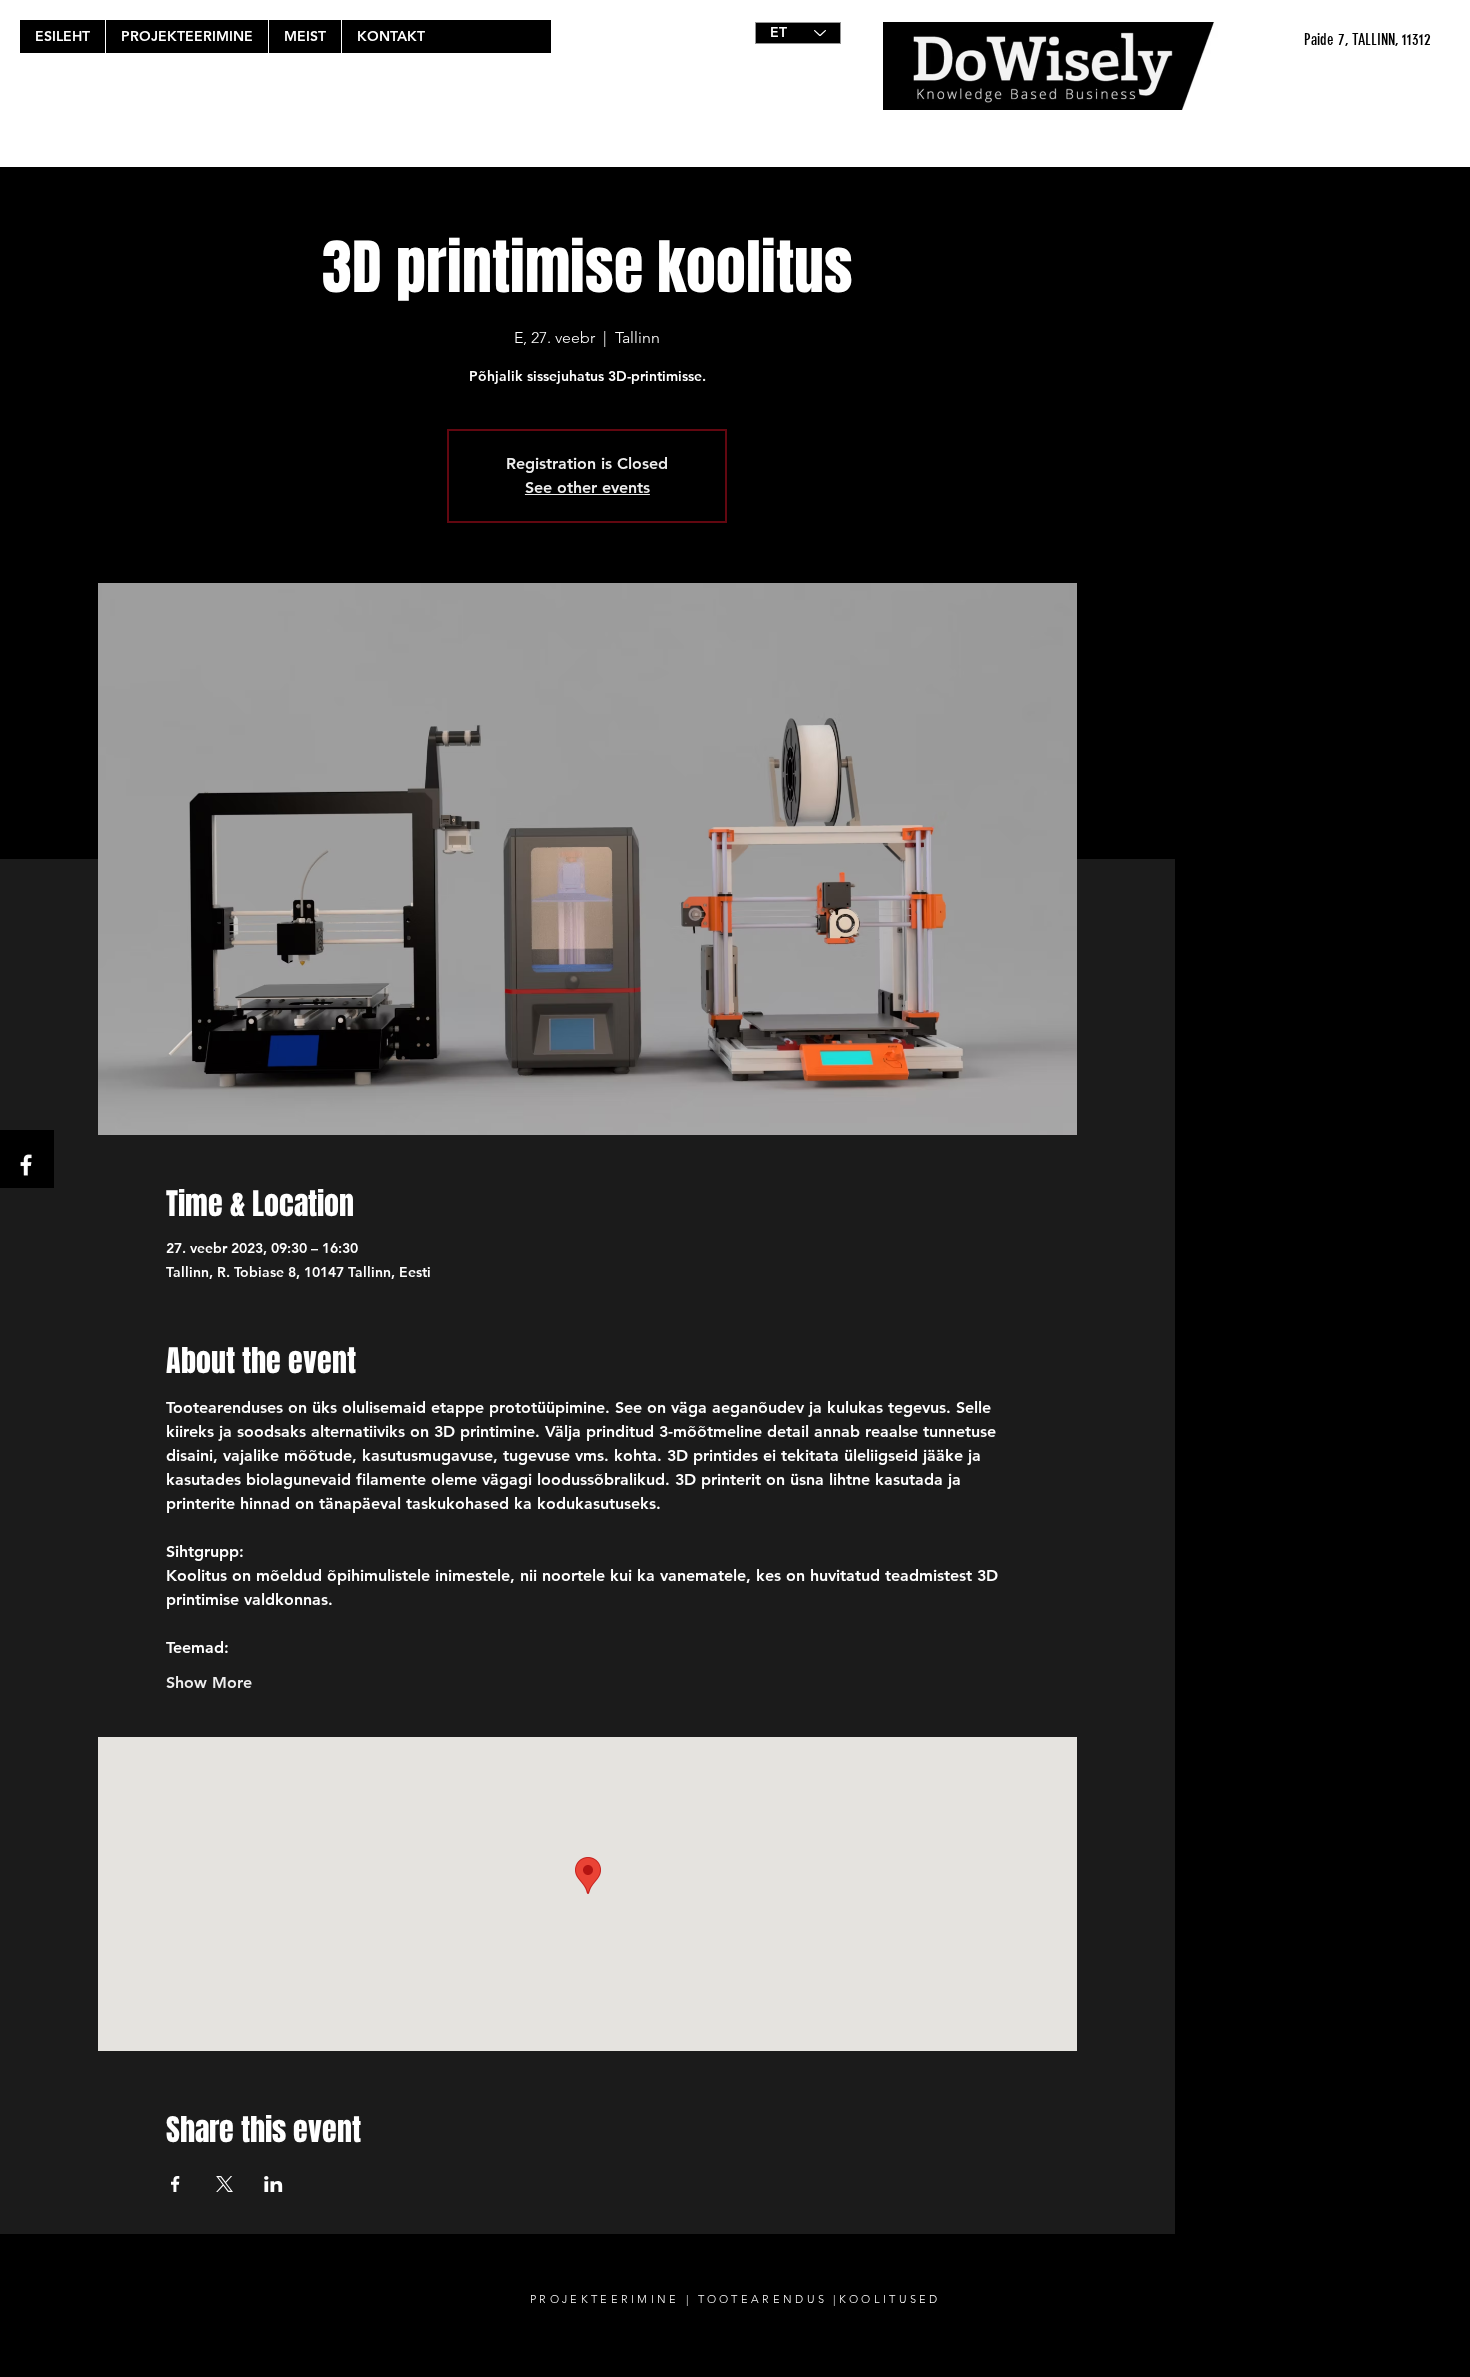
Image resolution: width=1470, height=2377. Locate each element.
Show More (209, 1682)
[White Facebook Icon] (26, 1165)
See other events (587, 487)
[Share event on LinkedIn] (273, 2184)
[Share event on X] (224, 2184)
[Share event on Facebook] (175, 2184)
